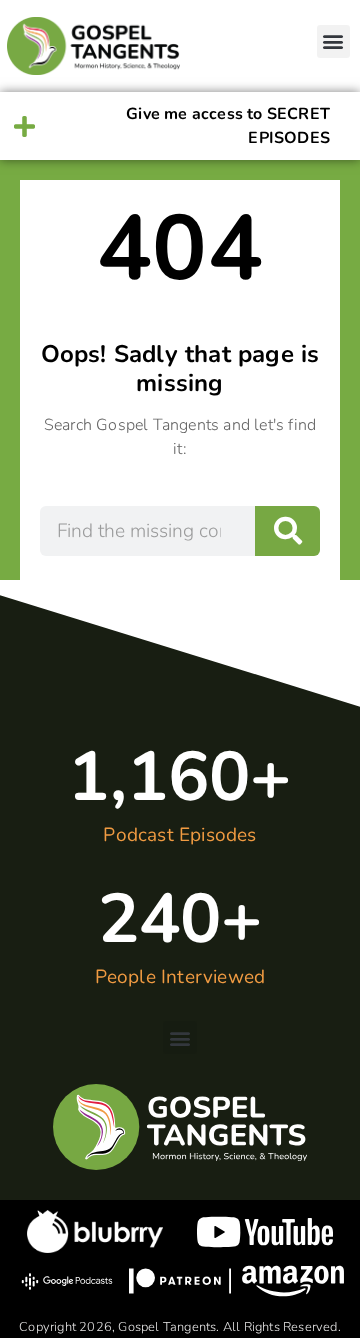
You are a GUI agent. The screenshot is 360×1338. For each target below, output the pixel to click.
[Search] (287, 531)
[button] (333, 41)
